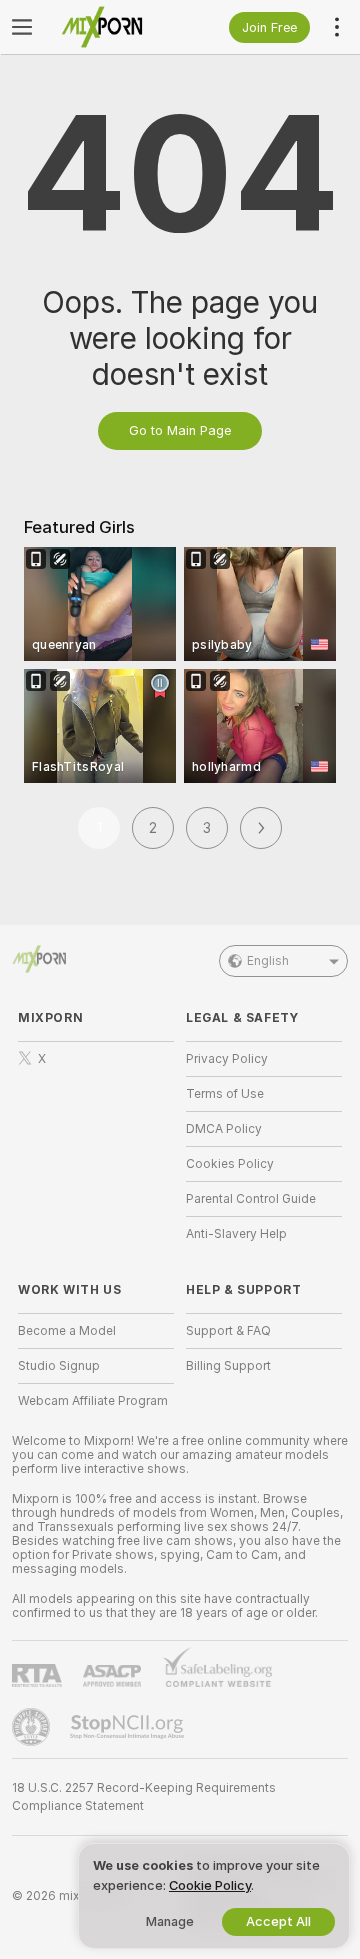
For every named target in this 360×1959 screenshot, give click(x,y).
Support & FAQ (228, 1331)
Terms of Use (225, 1094)
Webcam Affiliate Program (93, 1401)
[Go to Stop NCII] (129, 1727)
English (268, 961)
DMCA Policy (224, 1129)
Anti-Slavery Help (236, 1234)
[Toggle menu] (22, 27)
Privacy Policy (227, 1059)
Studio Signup (59, 1366)
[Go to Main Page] (112, 27)
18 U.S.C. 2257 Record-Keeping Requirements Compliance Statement (144, 1797)
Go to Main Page (180, 430)
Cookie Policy (210, 1885)
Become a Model (67, 1331)
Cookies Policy (230, 1164)
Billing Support (228, 1366)
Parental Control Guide (251, 1199)
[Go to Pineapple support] (33, 1727)
